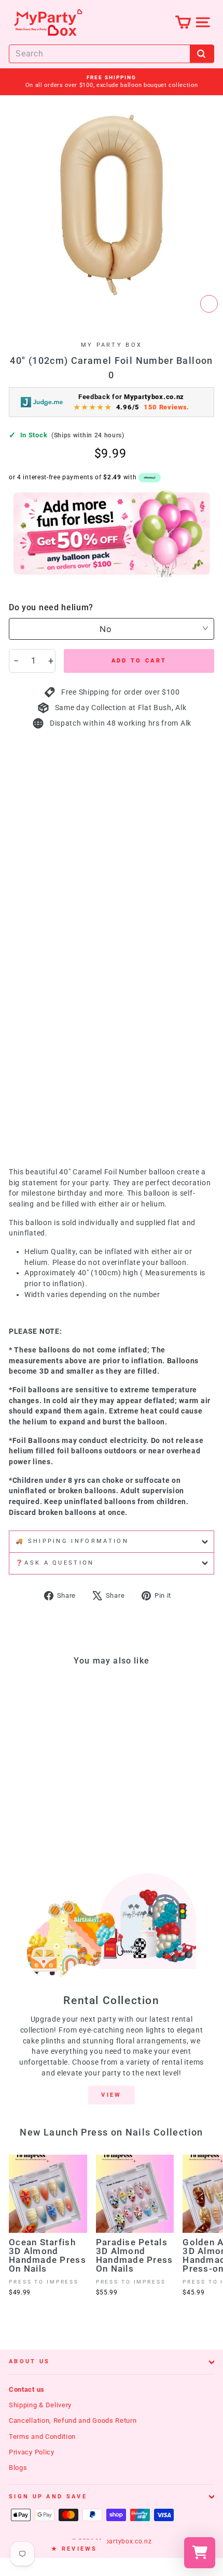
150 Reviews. (166, 407)
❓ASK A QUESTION (55, 1563)
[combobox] (112, 54)
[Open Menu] (203, 22)
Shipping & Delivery (40, 2405)
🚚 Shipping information (72, 1541)
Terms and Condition (42, 2437)
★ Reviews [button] (74, 2549)
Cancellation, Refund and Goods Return (73, 2420)
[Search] (202, 54)
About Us (30, 2361)
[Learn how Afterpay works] (150, 478)
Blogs (18, 2468)
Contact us (27, 2389)
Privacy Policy (32, 2452)
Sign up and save (48, 2497)
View (111, 2095)
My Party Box (112, 345)
